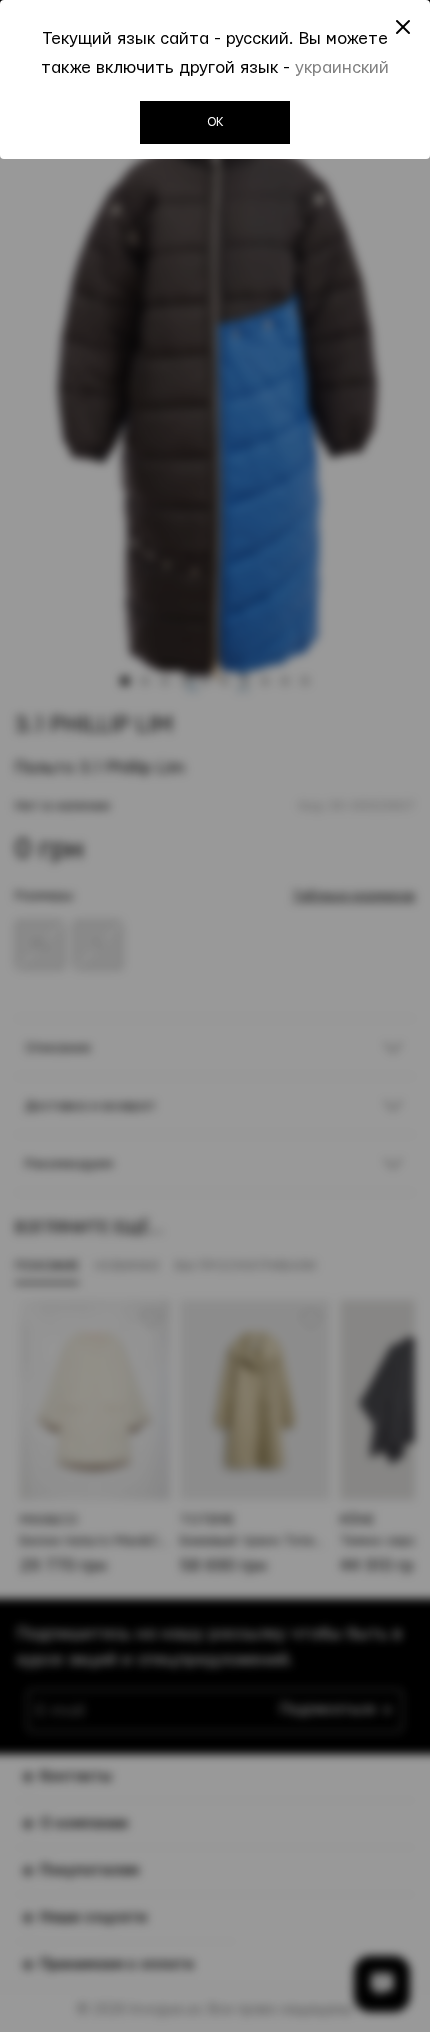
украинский (342, 67)
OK (215, 122)
